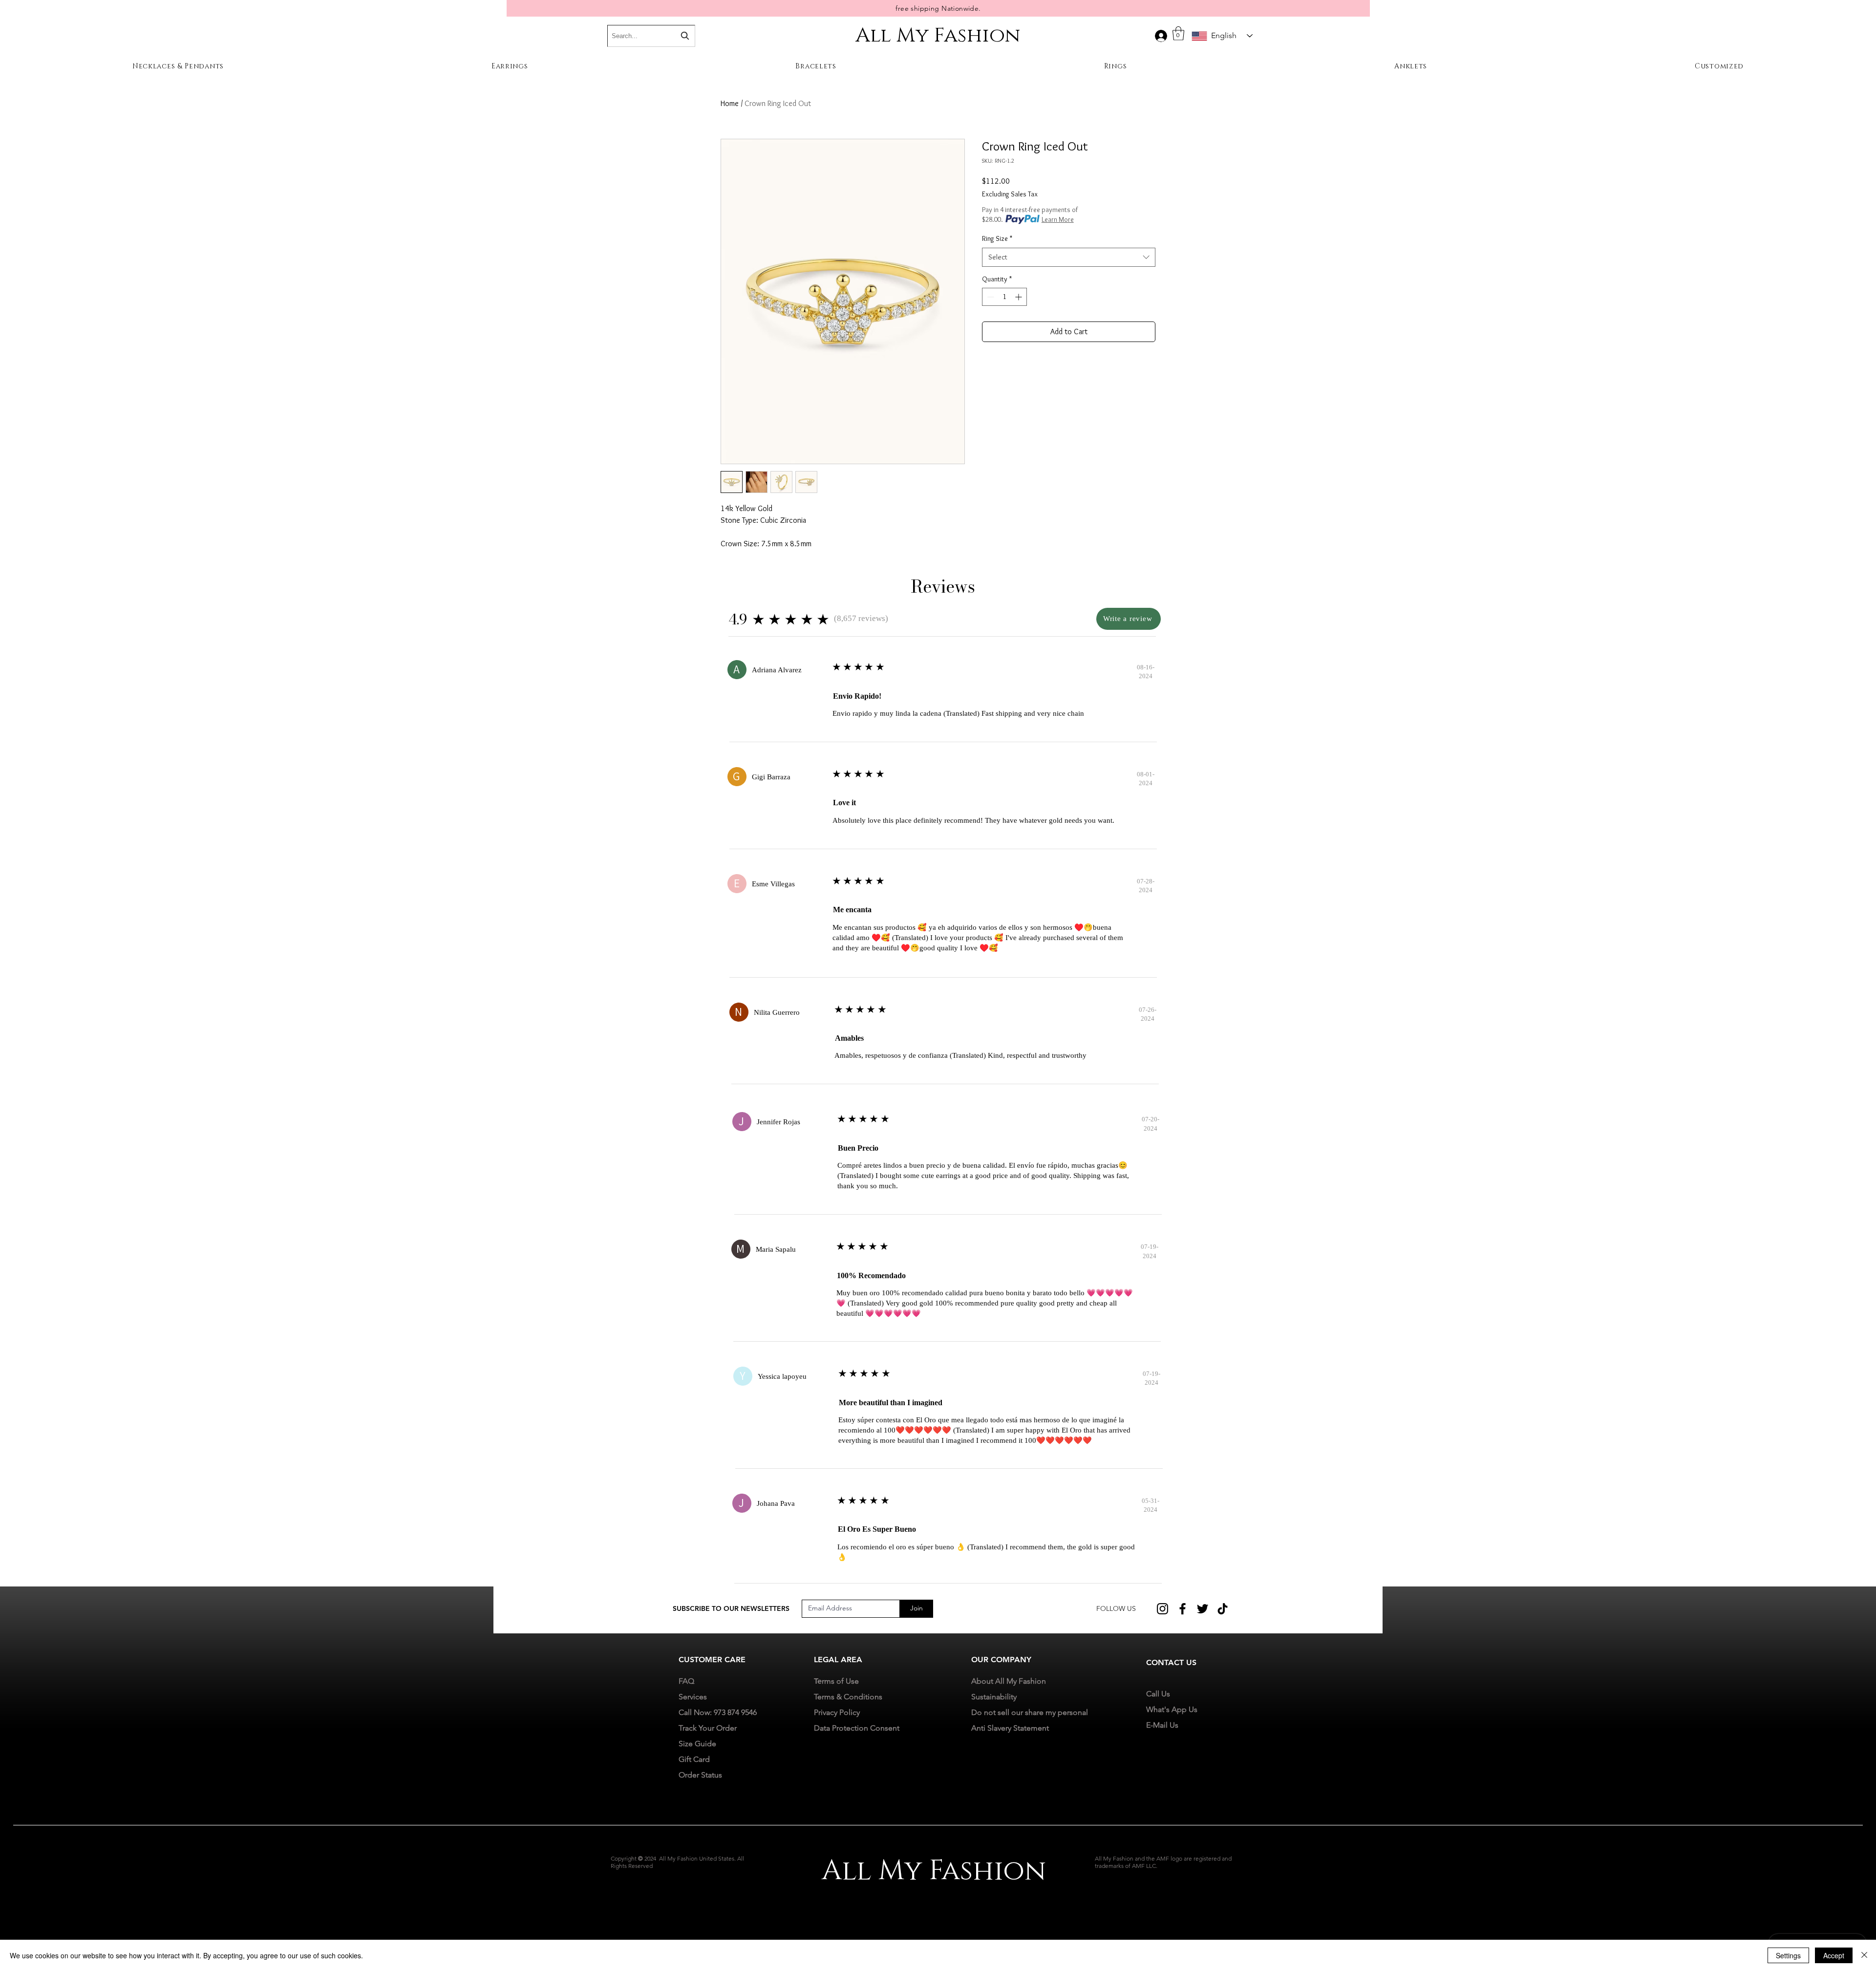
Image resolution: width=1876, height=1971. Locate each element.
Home (730, 103)
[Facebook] (1183, 1609)
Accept (1834, 1955)
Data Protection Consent (857, 1728)
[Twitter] (1203, 1609)
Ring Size (997, 238)
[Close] (1864, 1955)
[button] (1178, 33)
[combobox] (1069, 257)
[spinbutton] (1004, 297)
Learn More (1058, 219)
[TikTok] (1223, 1609)
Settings (1788, 1955)
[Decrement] (990, 297)
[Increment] (1019, 297)
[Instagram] (1162, 1609)
